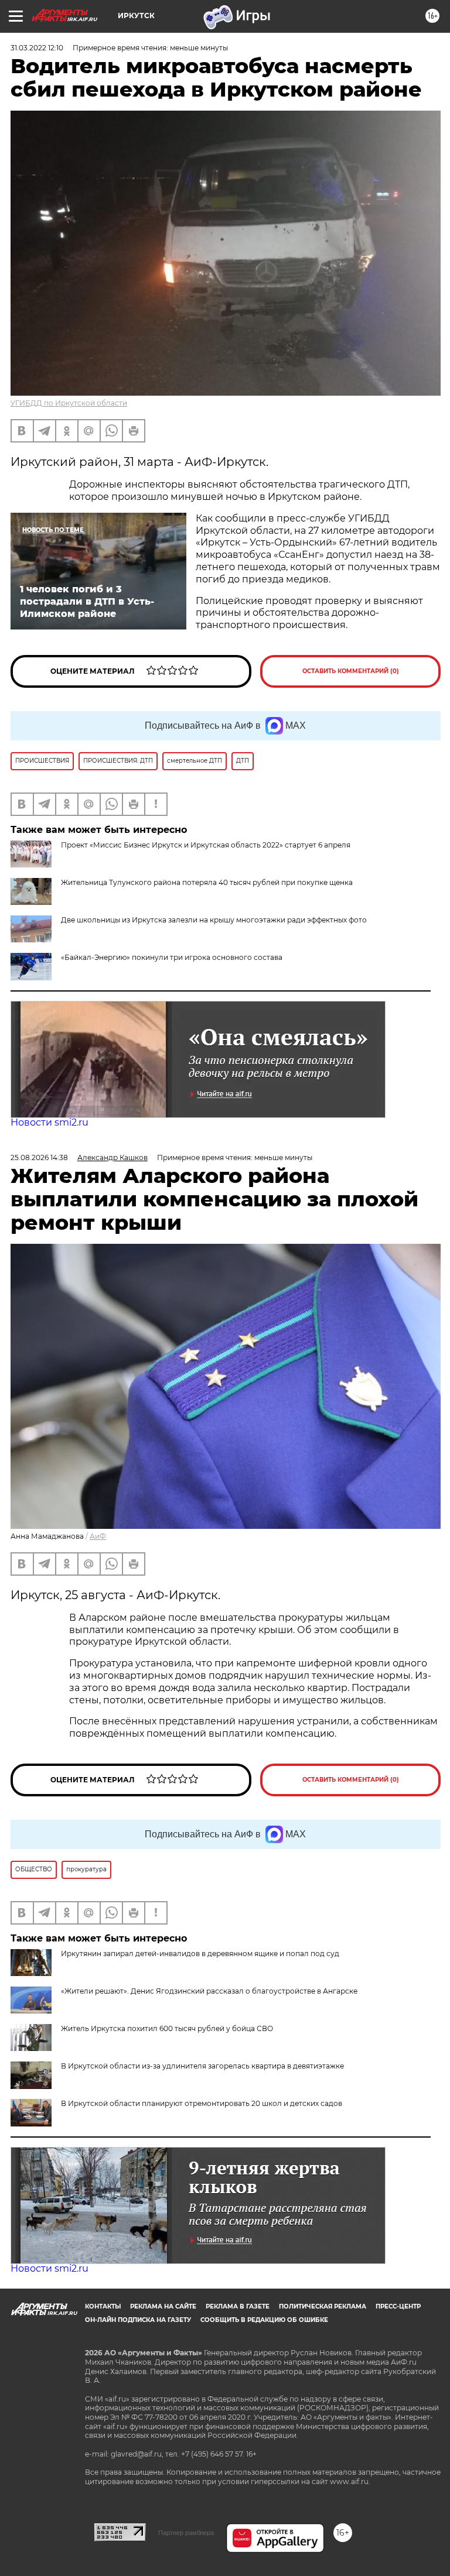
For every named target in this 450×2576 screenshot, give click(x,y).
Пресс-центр (398, 2306)
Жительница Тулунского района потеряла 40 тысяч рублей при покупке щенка (207, 882)
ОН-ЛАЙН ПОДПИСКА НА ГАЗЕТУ (138, 2320)
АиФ (98, 1536)
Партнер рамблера (186, 2533)
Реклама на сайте (163, 2306)
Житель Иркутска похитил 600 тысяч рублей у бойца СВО (167, 2028)
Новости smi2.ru (50, 1122)
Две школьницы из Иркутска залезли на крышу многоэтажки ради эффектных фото (214, 920)
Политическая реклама (323, 2306)
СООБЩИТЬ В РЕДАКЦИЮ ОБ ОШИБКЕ (264, 2320)
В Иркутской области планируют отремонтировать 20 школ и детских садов (202, 2103)
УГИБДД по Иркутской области (69, 403)
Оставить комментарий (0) (351, 671)
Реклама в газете (238, 2306)
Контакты (103, 2306)
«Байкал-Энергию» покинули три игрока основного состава (172, 957)
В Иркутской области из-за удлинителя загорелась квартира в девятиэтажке (202, 2066)
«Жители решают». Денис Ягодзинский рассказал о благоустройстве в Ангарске (209, 1991)
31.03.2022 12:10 (37, 48)
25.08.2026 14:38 (39, 1157)
